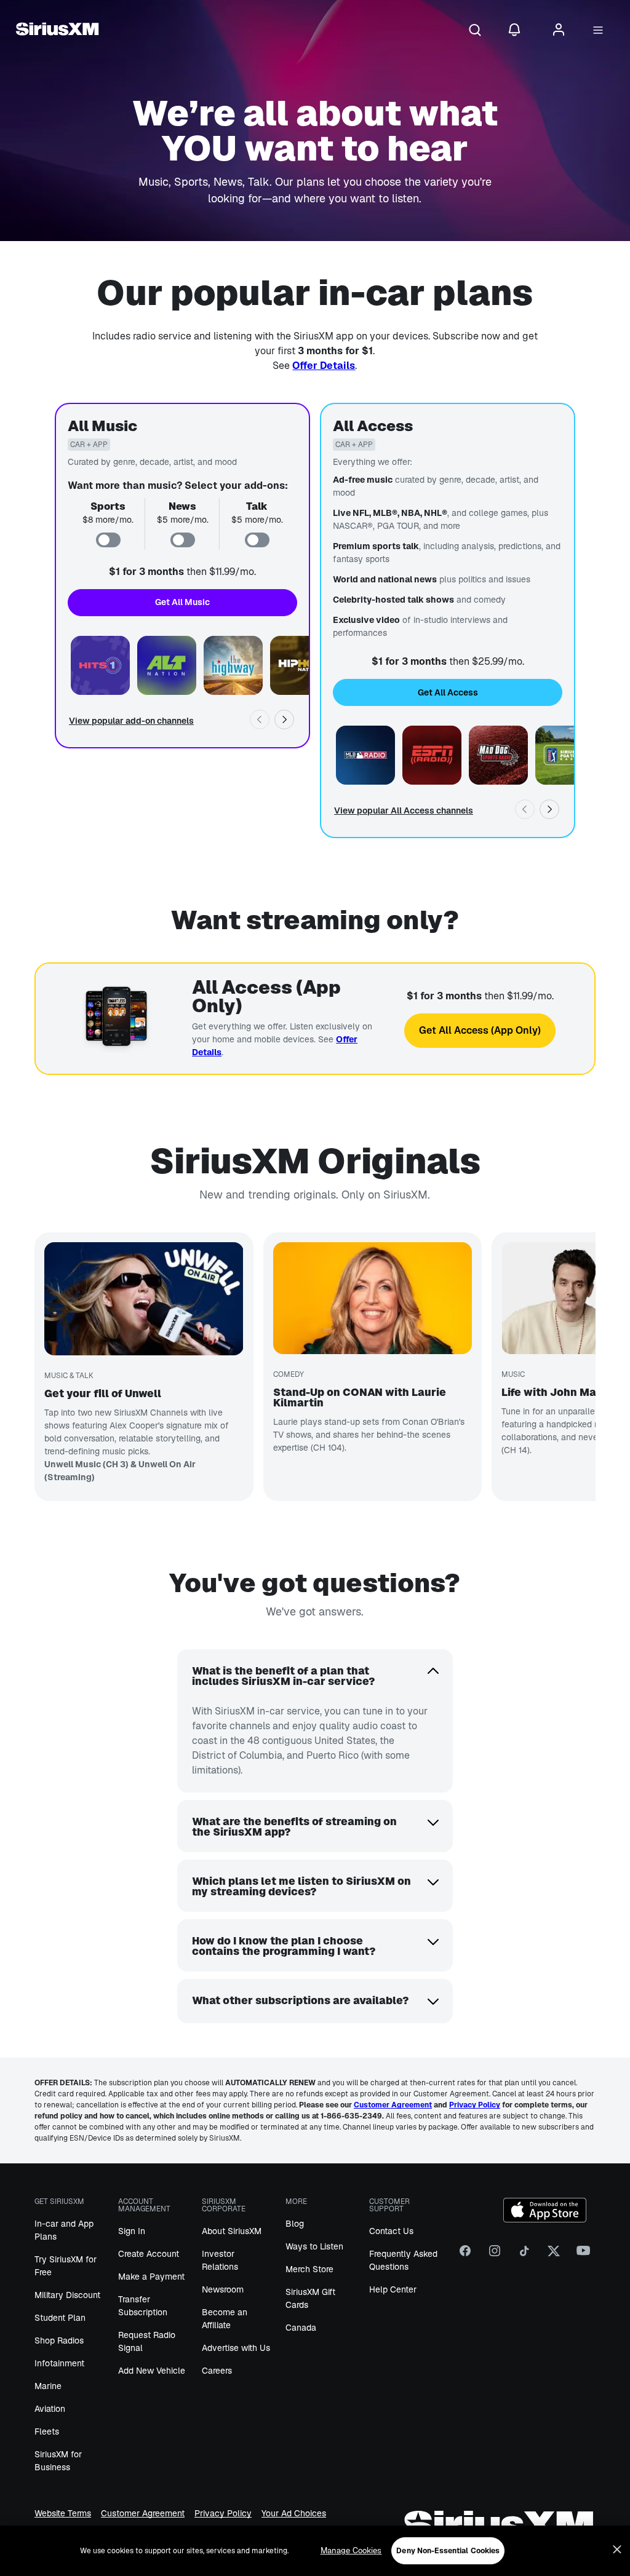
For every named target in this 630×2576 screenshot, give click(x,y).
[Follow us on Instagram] (495, 2255)
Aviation (50, 2409)
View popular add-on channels (131, 721)
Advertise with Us (236, 2348)
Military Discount (67, 2295)
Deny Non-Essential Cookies (448, 2551)
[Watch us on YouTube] (583, 2255)
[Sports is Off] (108, 540)
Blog (295, 2224)
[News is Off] (183, 540)
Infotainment (59, 2363)
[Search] (475, 31)
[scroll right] (284, 719)
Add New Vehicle (152, 2371)
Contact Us (391, 2231)
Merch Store (309, 2269)
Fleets (47, 2431)
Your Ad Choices (294, 2514)
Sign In (132, 2231)
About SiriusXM (232, 2231)
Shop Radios (59, 2340)
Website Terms (63, 2514)
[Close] (617, 2550)
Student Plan (60, 2318)
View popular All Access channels (404, 810)
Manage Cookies (351, 2550)
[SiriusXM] (57, 31)
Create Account (149, 2254)
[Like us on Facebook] (465, 2255)
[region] (315, 2551)
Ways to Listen (314, 2246)
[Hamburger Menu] (598, 31)
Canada (301, 2328)
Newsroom (223, 2289)
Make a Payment (151, 2277)
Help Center (393, 2289)
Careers (217, 2371)
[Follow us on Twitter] (554, 2255)
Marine (48, 2386)
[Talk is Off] (257, 540)
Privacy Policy (223, 2514)
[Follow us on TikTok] (524, 2255)
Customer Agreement (143, 2514)
